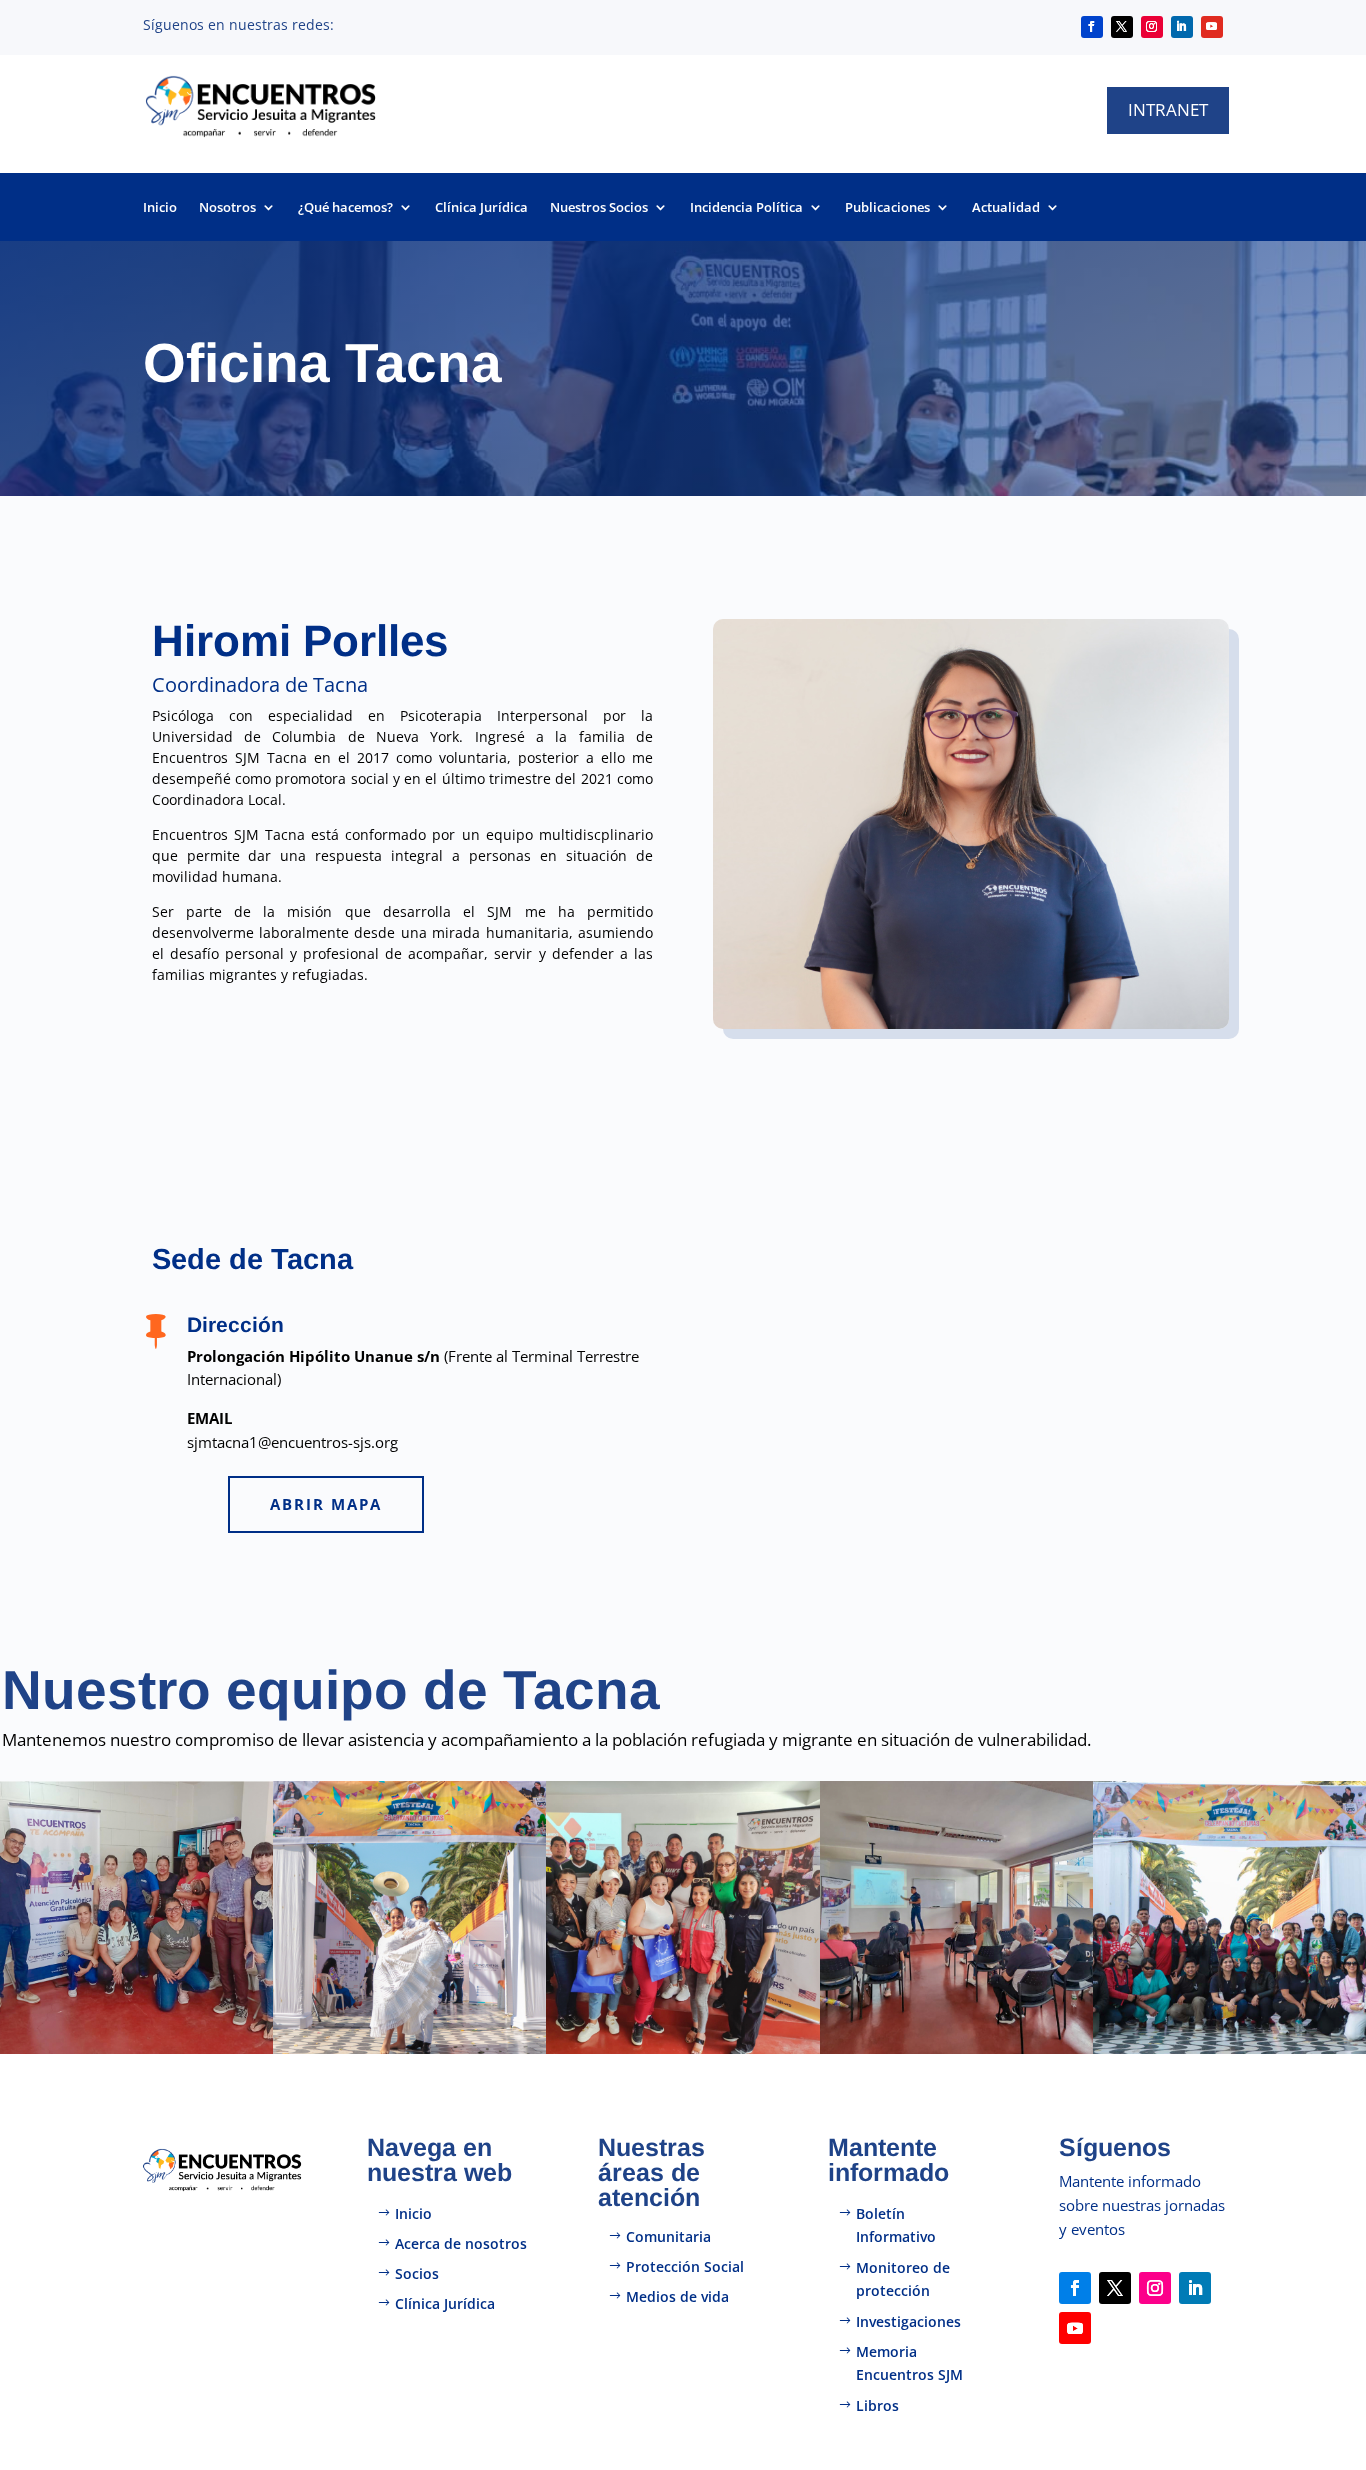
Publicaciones (887, 208)
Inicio (160, 208)
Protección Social (685, 2266)
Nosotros (227, 208)
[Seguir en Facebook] (1092, 27)
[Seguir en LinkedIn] (1182, 27)
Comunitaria (668, 2236)
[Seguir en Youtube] (1212, 27)
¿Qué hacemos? (345, 208)
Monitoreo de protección (903, 2279)
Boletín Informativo (896, 2225)
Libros (877, 2405)
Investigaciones (908, 2321)
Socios (417, 2273)
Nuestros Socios (599, 208)
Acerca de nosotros (461, 2243)
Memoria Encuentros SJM (909, 2363)
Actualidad (1006, 208)
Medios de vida (677, 2296)
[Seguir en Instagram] (1152, 27)
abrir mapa (326, 1504)
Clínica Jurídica (481, 208)
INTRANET (1168, 109)
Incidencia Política (746, 208)
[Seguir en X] (1122, 27)
